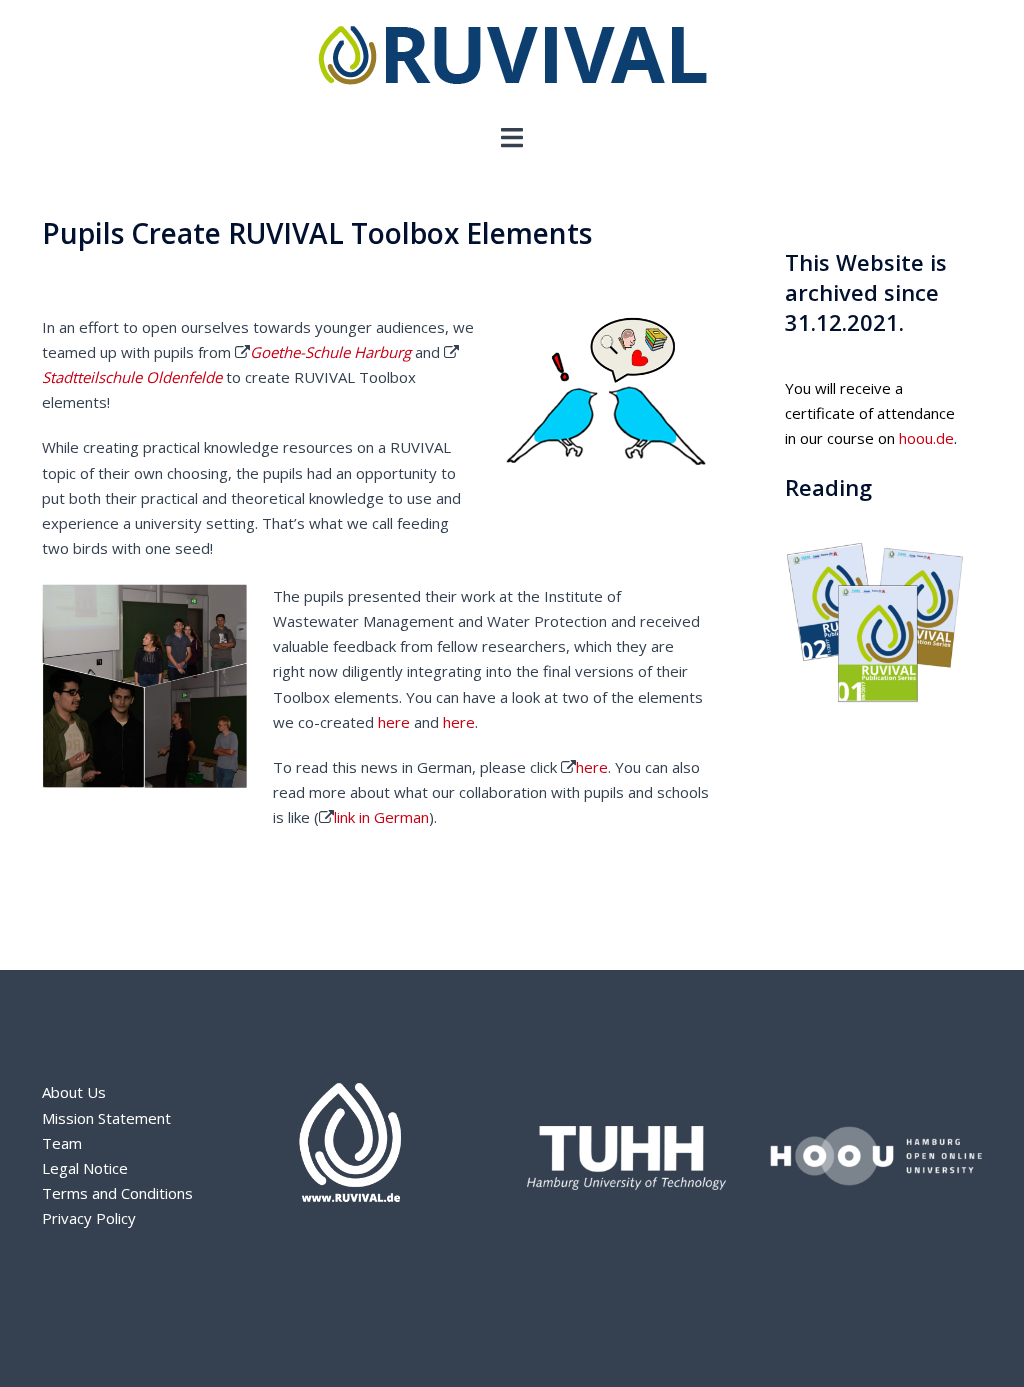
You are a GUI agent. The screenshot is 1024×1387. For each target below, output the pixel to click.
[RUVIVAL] (512, 60)
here (394, 722)
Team (62, 1143)
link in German (381, 817)
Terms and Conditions (117, 1193)
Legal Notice (85, 1168)
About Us (74, 1092)
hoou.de (926, 438)
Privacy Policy (89, 1218)
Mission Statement (106, 1118)
